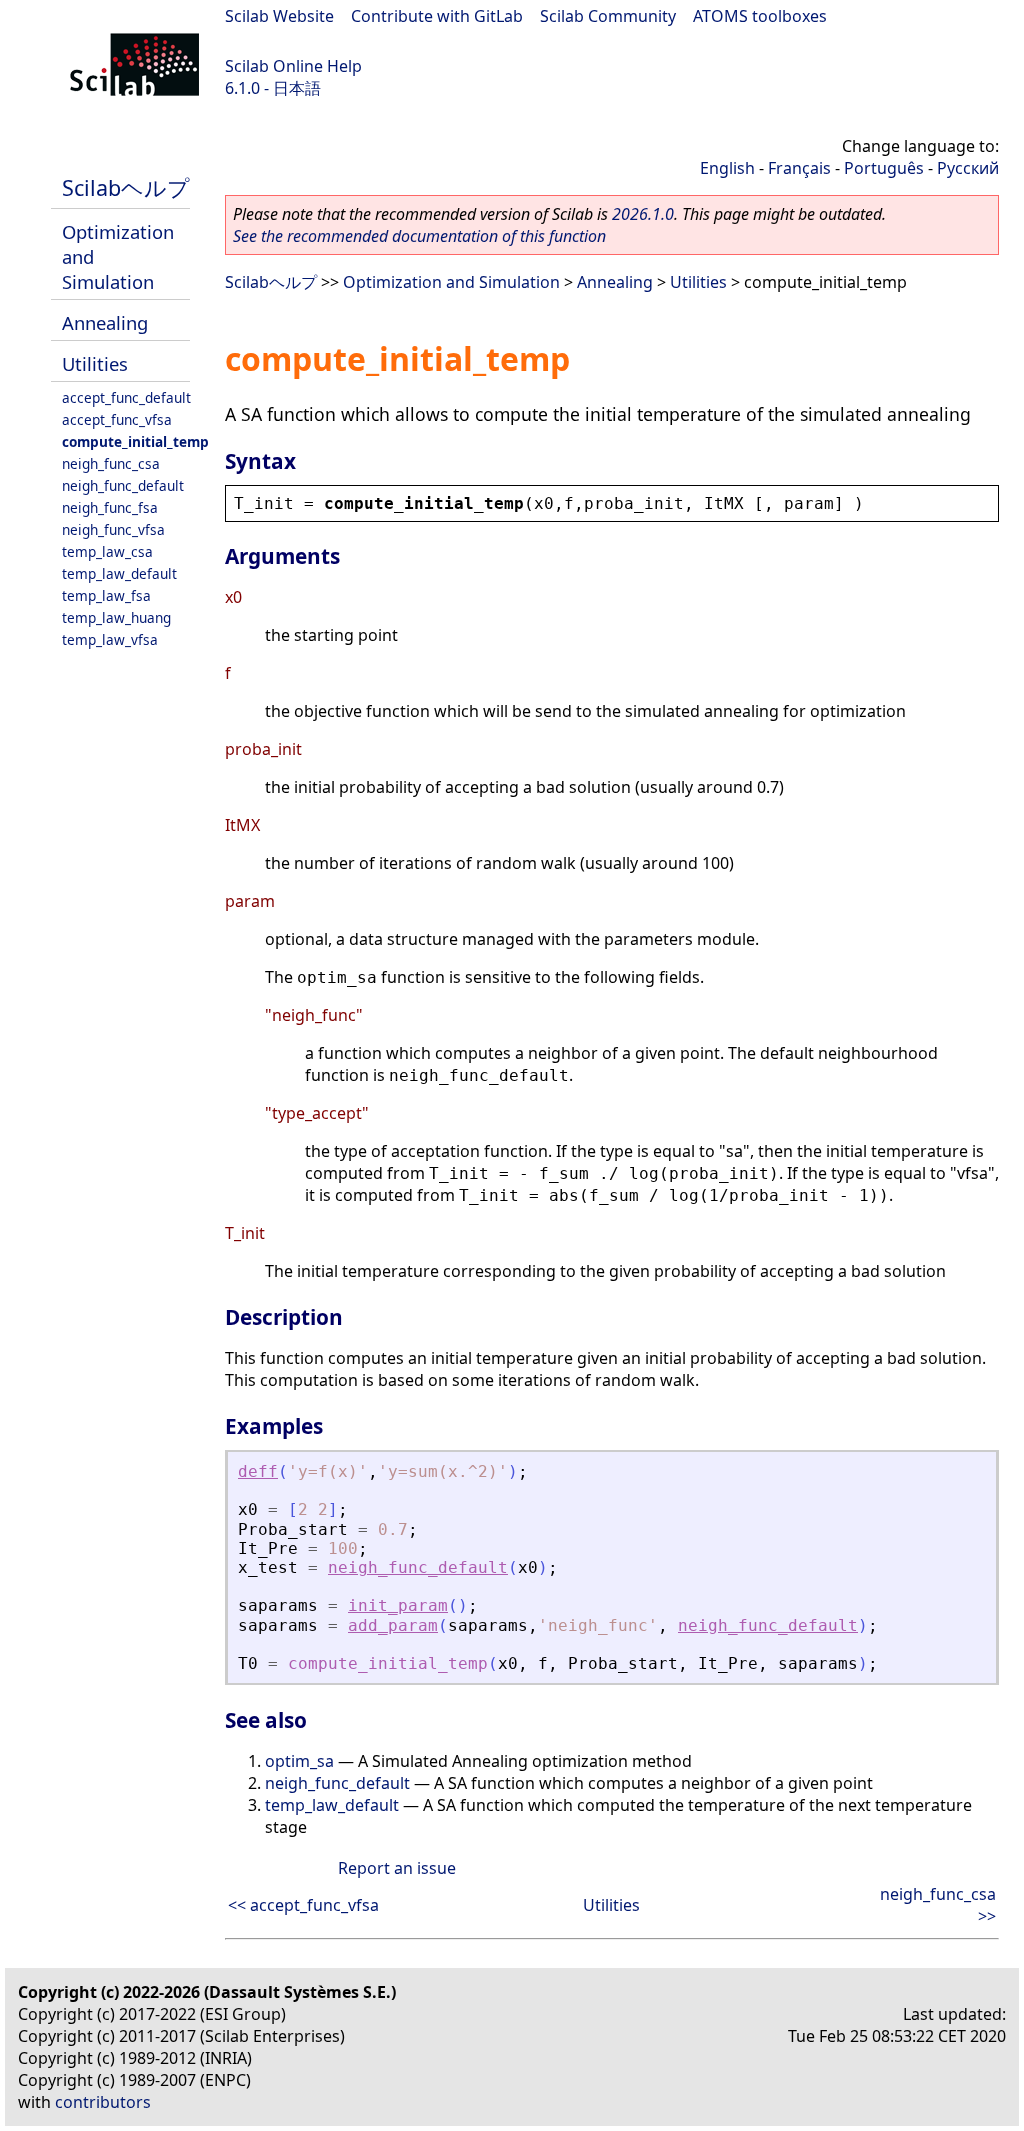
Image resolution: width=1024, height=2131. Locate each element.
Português (884, 168)
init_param (398, 1605)
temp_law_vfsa (110, 639)
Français (799, 168)
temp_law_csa (107, 551)
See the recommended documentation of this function (419, 236)
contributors (103, 2102)
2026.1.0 (643, 214)
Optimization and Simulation (451, 282)
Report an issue (397, 1868)
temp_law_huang (116, 617)
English (727, 168)
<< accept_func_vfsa (303, 1905)
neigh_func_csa (111, 463)
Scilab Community (608, 16)
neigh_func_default (123, 485)
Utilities (95, 363)
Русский (968, 168)
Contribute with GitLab (437, 16)
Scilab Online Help (293, 66)
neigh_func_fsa (110, 507)
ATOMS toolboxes (760, 16)
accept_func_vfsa (117, 419)
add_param (393, 1625)
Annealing (105, 322)
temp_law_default (119, 573)
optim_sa (299, 1761)
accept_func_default (126, 397)
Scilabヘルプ (126, 187)
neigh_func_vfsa (113, 529)
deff (258, 1471)
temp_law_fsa (106, 595)
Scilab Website (279, 16)
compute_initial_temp (135, 441)
